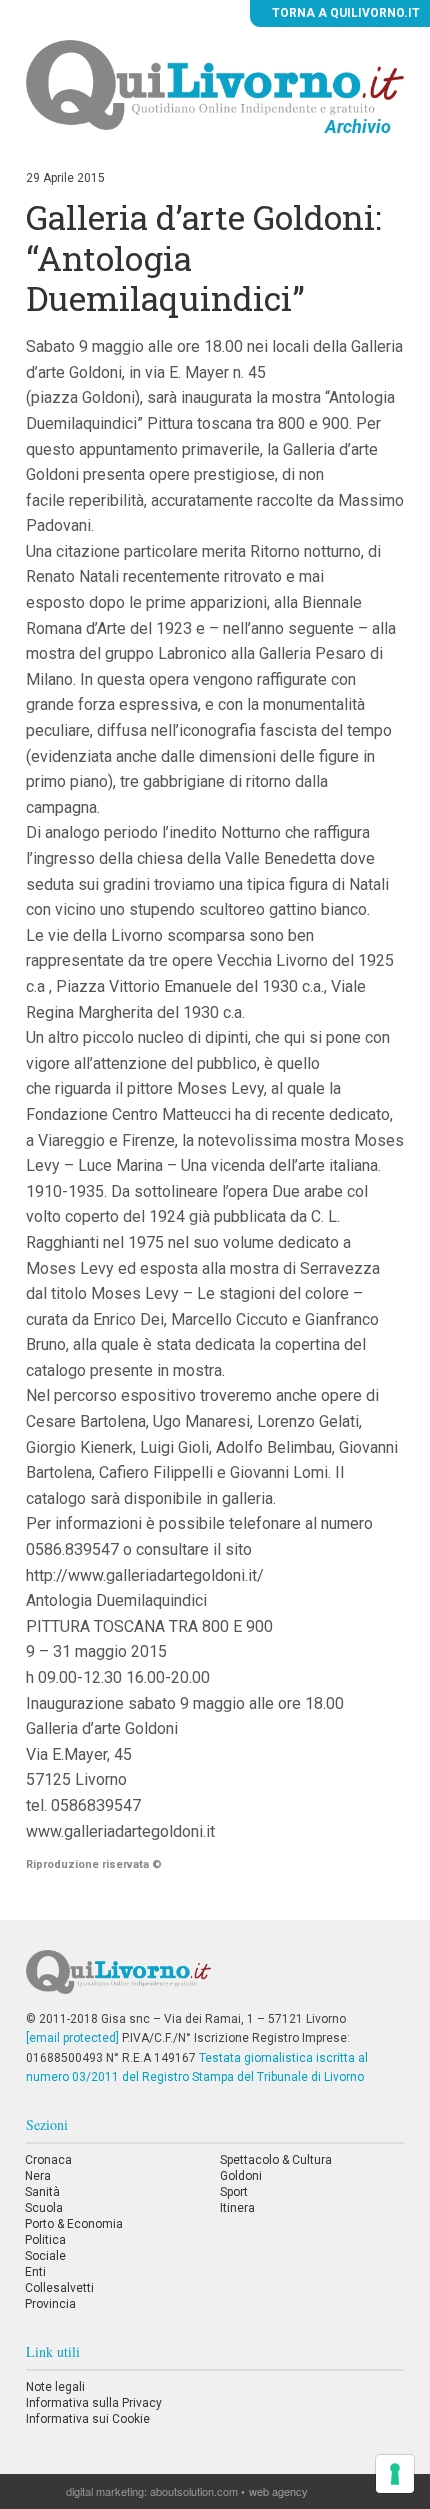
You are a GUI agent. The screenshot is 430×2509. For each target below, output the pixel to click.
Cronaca (48, 2160)
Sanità (42, 2192)
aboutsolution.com (194, 2491)
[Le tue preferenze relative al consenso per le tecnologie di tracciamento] (395, 2474)
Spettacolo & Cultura (276, 2160)
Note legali (55, 2387)
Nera (38, 2176)
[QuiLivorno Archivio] (215, 84)
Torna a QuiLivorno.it (344, 13)
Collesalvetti (59, 2288)
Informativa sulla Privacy (94, 2403)
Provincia (50, 2304)
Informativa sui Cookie (88, 2419)
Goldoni (241, 2176)
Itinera (237, 2208)
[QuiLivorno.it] (215, 1980)
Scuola (44, 2208)
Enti (35, 2272)
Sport (234, 2192)
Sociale (45, 2256)
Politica (45, 2240)
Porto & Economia (74, 2224)
